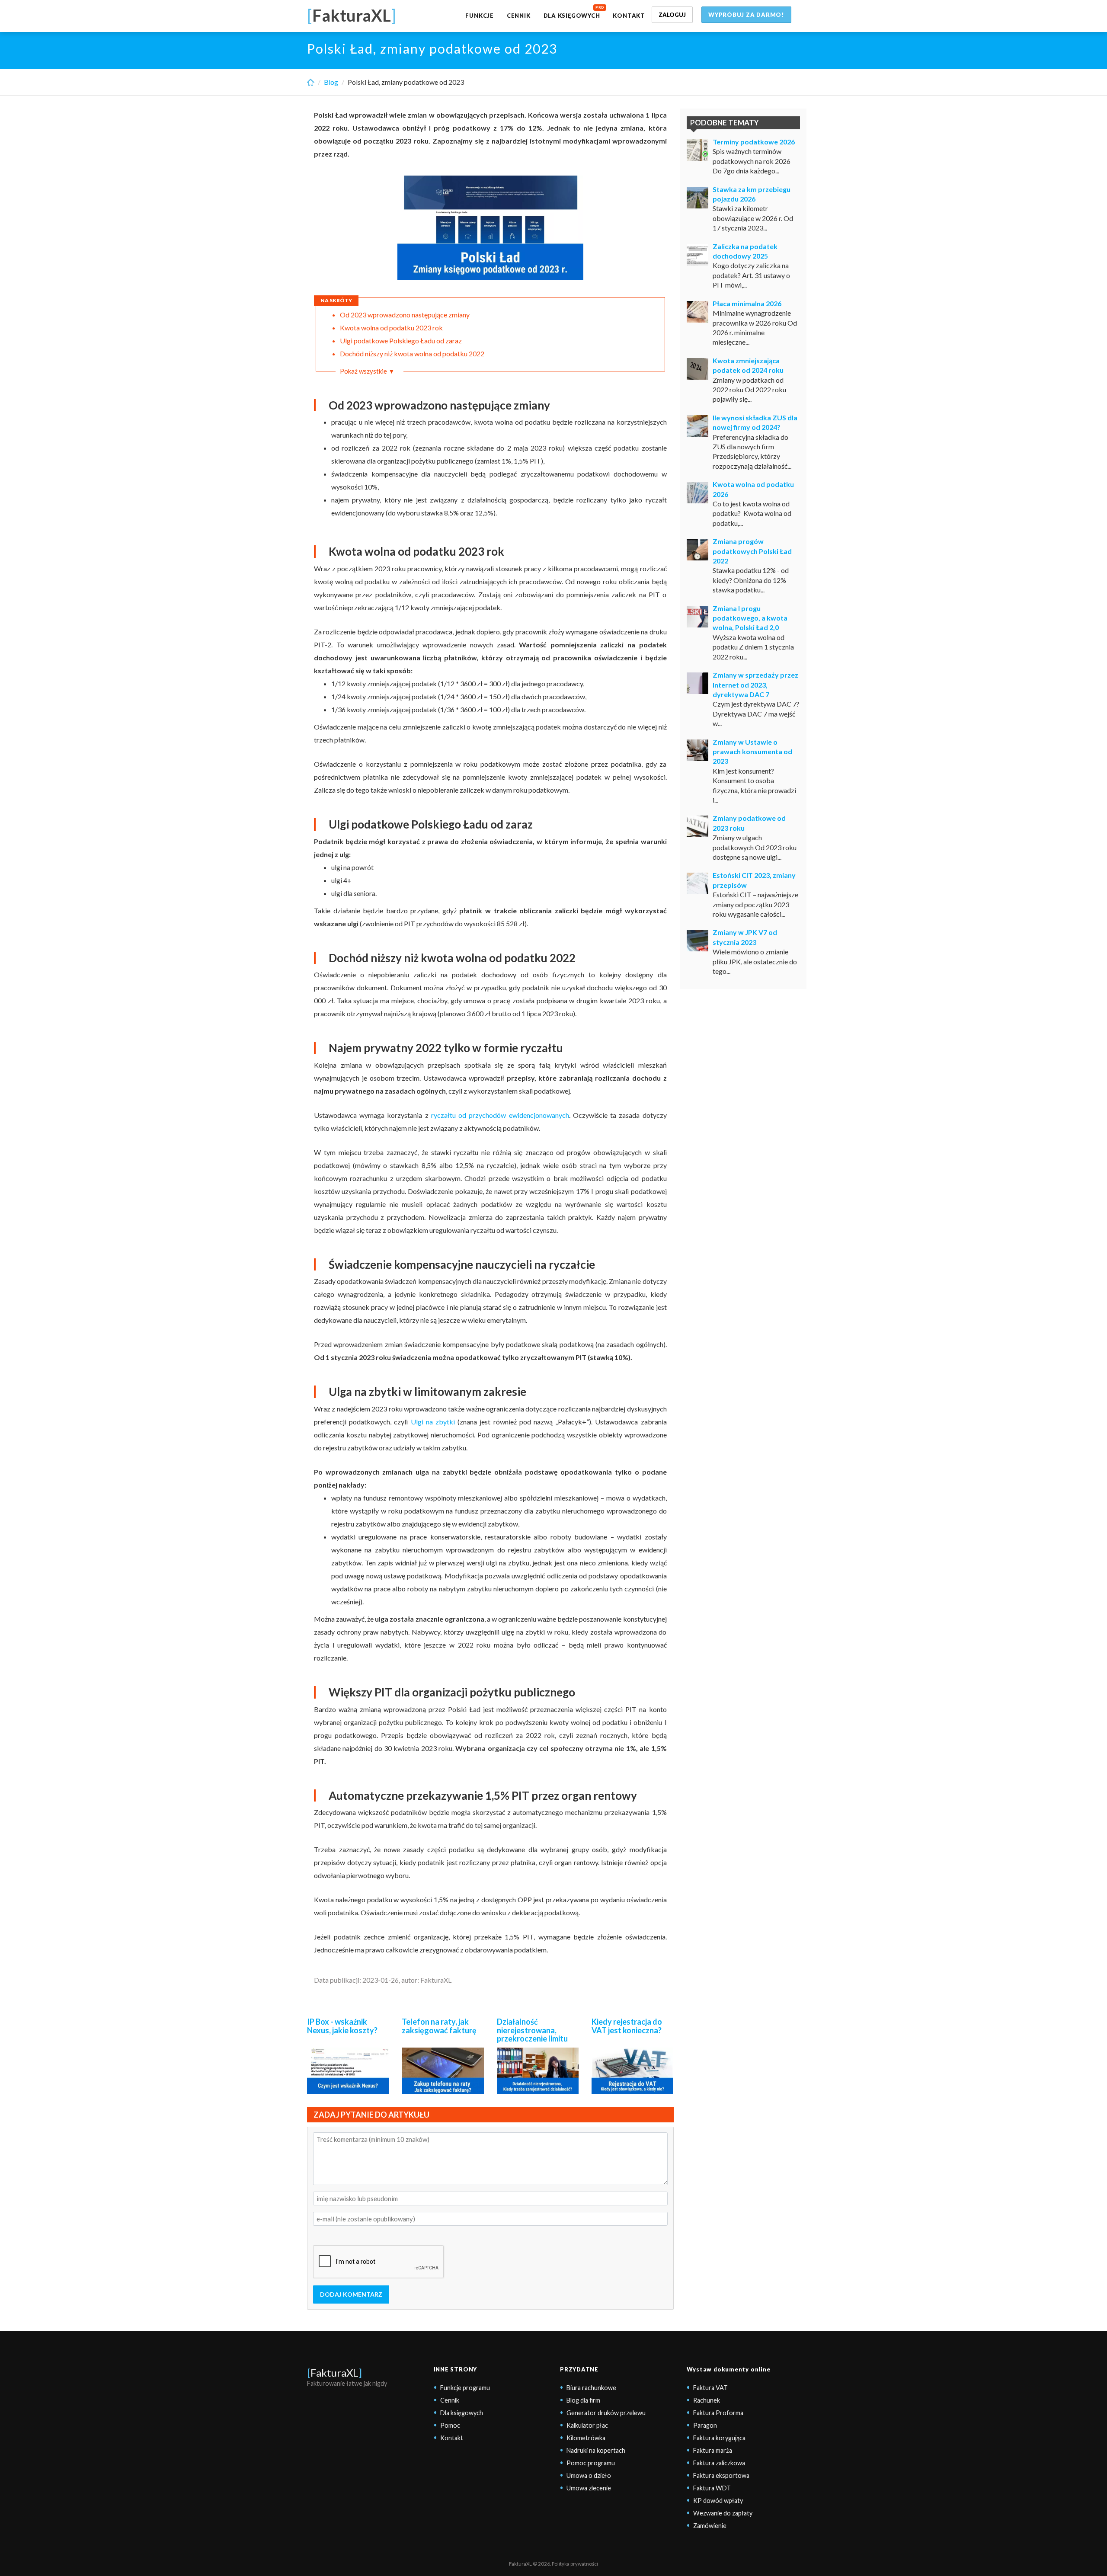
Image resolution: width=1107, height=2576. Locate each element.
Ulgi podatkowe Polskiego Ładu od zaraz (401, 341)
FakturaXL (334, 2373)
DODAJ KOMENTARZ (351, 2294)
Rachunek (707, 2400)
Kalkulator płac (587, 2425)
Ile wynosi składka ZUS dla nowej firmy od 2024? (755, 422)
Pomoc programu (591, 2463)
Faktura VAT (710, 2388)
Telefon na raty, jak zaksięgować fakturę (439, 2026)
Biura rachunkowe (591, 2388)
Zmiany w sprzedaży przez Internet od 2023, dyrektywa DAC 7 (755, 685)
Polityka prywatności (575, 2564)
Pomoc (450, 2425)
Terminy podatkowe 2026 (754, 142)
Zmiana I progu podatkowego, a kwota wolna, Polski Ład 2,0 (750, 618)
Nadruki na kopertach (596, 2450)
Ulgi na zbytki (433, 1422)
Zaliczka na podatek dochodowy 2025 (745, 251)
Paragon (705, 2425)
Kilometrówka (586, 2438)
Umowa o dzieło (589, 2475)
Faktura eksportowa (721, 2475)
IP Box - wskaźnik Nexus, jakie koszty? (342, 2026)
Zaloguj (672, 15)
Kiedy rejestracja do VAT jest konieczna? (627, 2026)
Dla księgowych (572, 16)
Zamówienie (710, 2526)
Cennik (519, 16)
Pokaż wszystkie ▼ (367, 371)
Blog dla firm (583, 2400)
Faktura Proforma (718, 2413)
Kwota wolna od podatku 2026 (753, 489)
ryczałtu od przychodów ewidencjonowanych (500, 1115)
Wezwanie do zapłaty (723, 2513)
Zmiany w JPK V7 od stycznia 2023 (745, 937)
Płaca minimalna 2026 (747, 303)
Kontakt (629, 16)
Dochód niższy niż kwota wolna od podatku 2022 (412, 354)
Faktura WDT (712, 2488)
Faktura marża (713, 2450)
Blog (331, 82)
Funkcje (479, 16)
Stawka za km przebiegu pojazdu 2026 (752, 194)
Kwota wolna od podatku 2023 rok (391, 328)
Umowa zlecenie (589, 2488)
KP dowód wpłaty (718, 2501)
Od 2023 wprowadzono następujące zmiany (405, 315)
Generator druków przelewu (606, 2413)
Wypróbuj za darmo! (746, 15)
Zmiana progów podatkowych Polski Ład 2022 (752, 551)
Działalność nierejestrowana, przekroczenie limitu (532, 2030)
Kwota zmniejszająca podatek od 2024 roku (748, 365)
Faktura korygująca (719, 2438)
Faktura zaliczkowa (719, 2463)
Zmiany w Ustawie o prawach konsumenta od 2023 (752, 752)
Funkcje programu (465, 2388)
